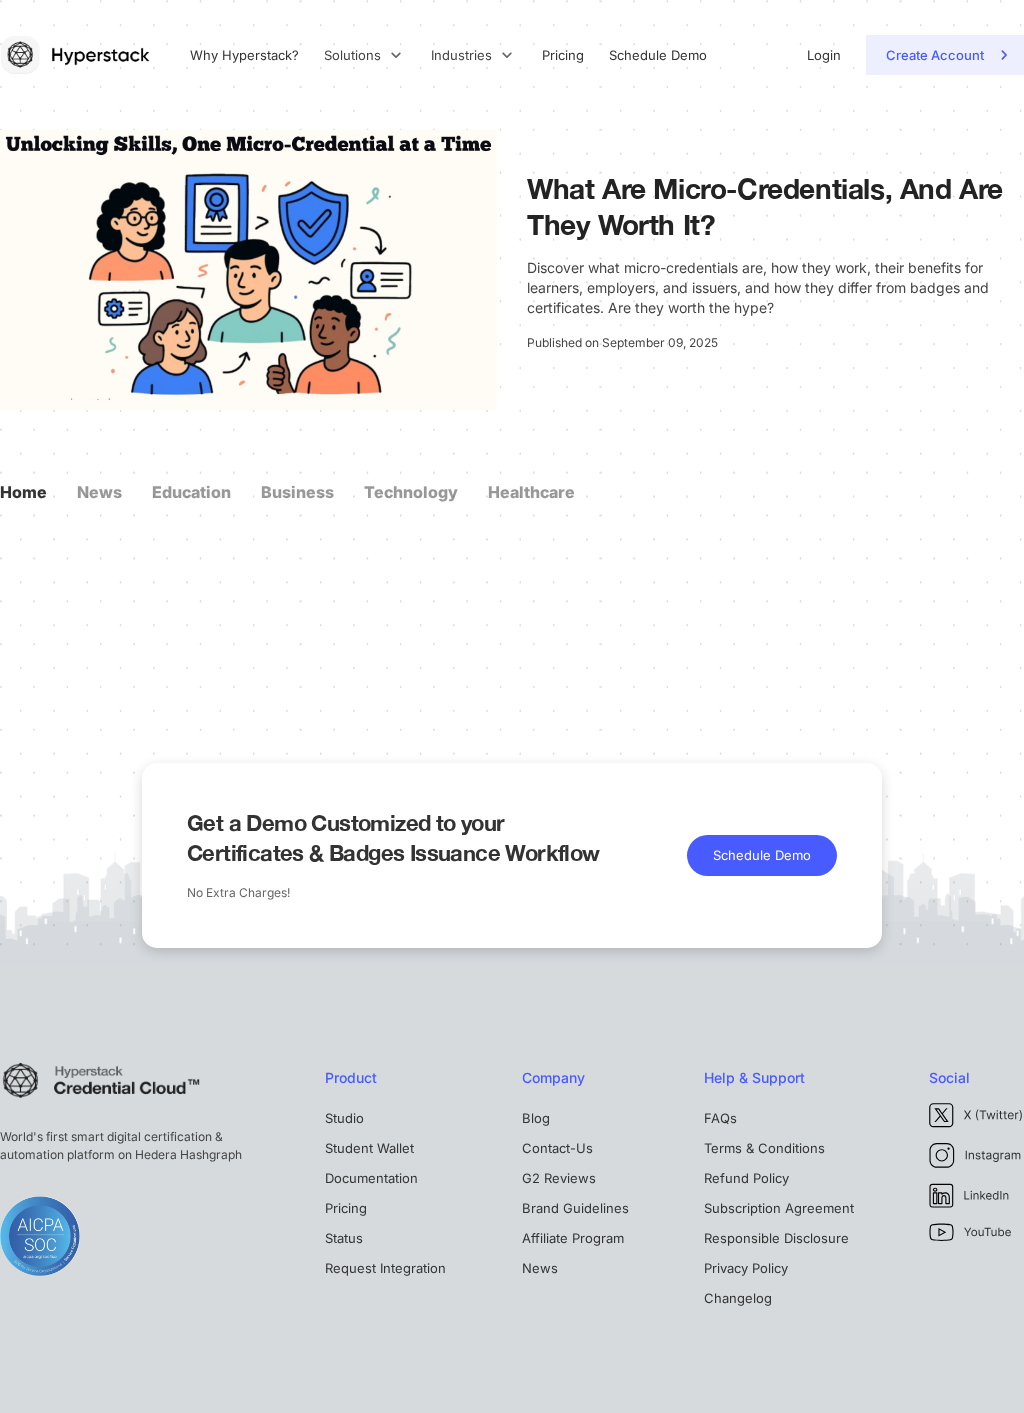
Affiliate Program (573, 1238)
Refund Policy (746, 1178)
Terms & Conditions (764, 1148)
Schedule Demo (658, 55)
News (99, 492)
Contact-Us (557, 1148)
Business (297, 492)
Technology (411, 492)
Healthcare (531, 492)
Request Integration (385, 1268)
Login (824, 55)
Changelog (738, 1298)
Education (191, 492)
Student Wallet (369, 1148)
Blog (536, 1118)
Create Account (935, 55)
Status (344, 1238)
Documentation (371, 1178)
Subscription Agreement (779, 1208)
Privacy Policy (746, 1268)
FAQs (720, 1118)
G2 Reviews (559, 1178)
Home (23, 492)
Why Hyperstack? (244, 55)
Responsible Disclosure (776, 1238)
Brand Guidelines (575, 1208)
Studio (344, 1118)
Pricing (563, 55)
